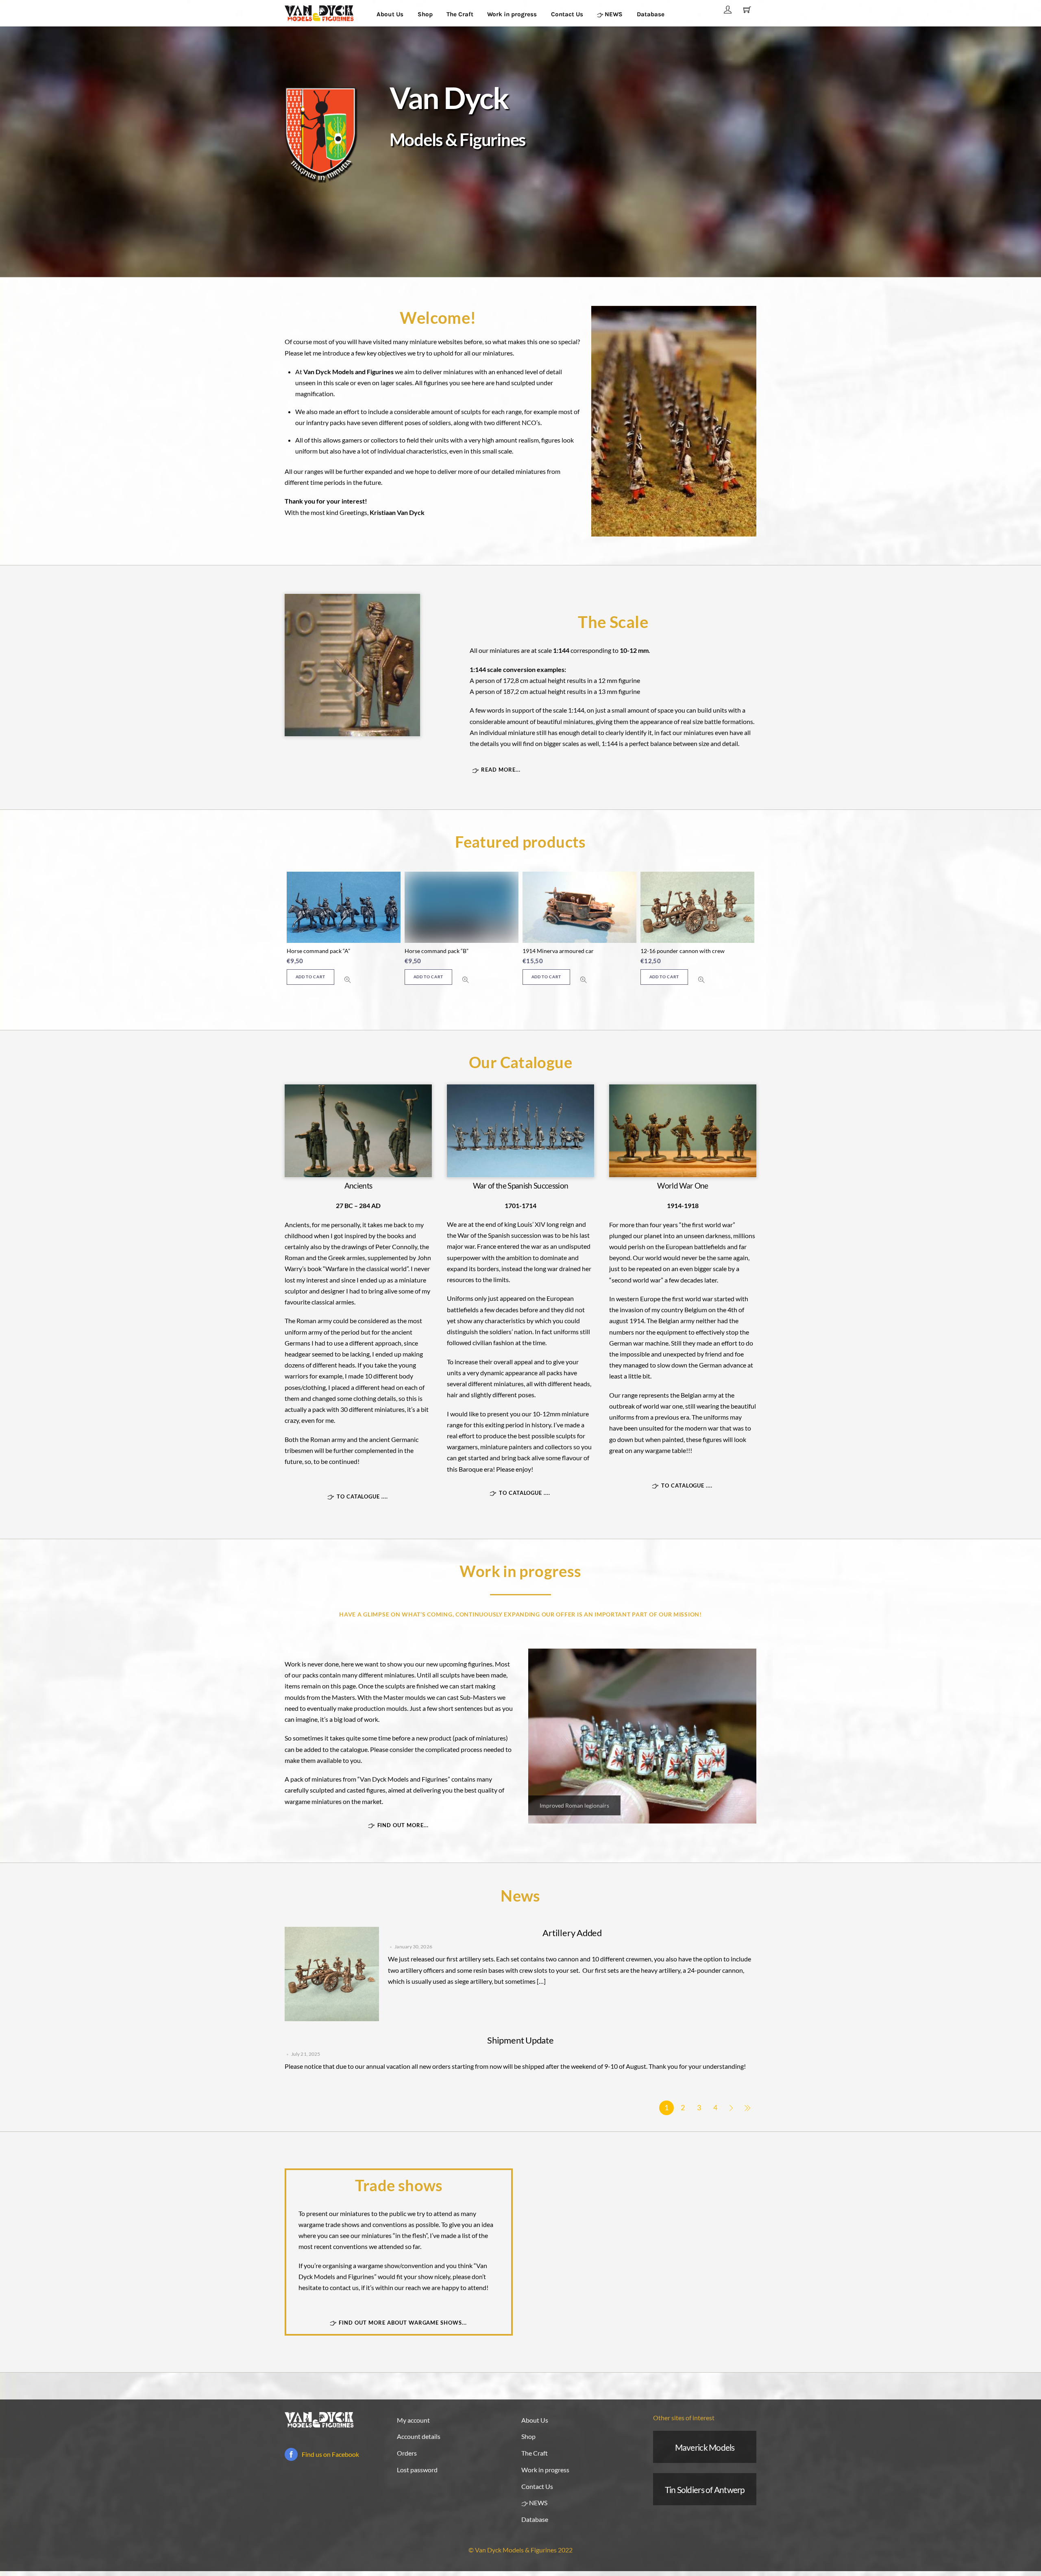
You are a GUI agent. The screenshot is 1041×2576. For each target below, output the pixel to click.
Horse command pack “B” (319, 951)
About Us (390, 14)
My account (413, 2420)
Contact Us (567, 14)
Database (651, 14)
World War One (683, 1185)
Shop (425, 14)
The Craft (460, 14)
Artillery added (572, 1933)
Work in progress (512, 14)
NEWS (613, 14)
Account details (419, 2436)
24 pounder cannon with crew (678, 951)
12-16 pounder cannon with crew (565, 951)
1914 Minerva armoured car (440, 951)
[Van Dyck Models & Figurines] (319, 12)
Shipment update (520, 2040)
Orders (407, 2453)
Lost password (417, 2470)
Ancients (358, 1185)
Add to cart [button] (310, 977)
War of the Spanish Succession (521, 1185)
